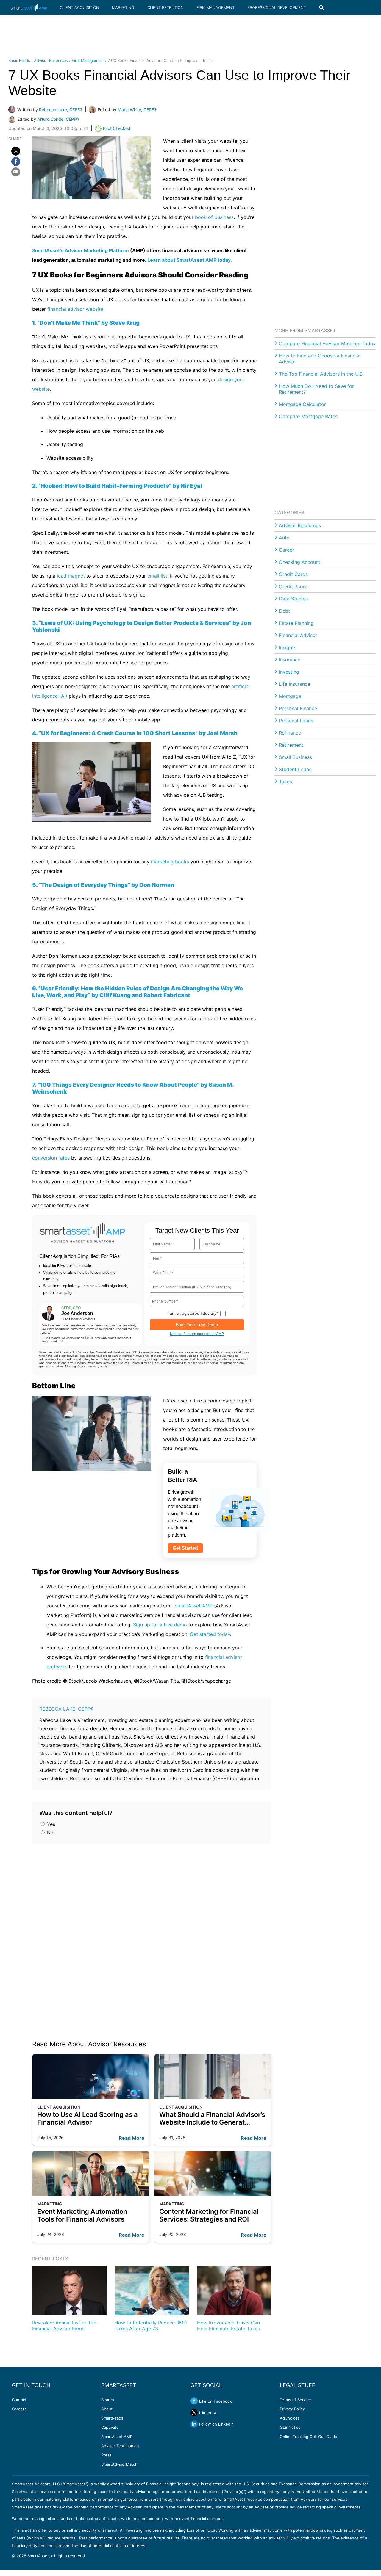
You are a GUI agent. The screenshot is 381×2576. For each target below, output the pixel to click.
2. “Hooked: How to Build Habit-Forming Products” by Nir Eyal (117, 486)
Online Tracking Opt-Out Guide (309, 2437)
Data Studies (293, 599)
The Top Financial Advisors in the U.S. (321, 374)
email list (157, 576)
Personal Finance (298, 708)
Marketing (123, 7)
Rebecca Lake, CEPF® (66, 1709)
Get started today (210, 1634)
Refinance (290, 733)
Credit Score (293, 586)
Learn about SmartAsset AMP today (189, 260)
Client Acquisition (79, 7)
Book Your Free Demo (197, 1325)
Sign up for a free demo (160, 1625)
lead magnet (71, 576)
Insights (288, 647)
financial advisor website (75, 309)
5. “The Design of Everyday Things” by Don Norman (103, 885)
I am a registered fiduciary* (193, 1313)
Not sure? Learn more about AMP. (197, 1334)
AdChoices (290, 2418)
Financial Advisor (298, 635)
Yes (50, 1824)
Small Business (295, 757)
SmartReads (19, 61)
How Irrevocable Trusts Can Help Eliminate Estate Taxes (228, 2325)
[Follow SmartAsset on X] (194, 2412)
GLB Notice (290, 2427)
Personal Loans (296, 721)
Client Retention (165, 7)
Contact (19, 2400)
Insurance (290, 660)
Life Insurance (295, 684)
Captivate (110, 2427)
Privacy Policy (292, 2409)
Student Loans (295, 769)
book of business (214, 217)
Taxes (285, 782)
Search (108, 2400)
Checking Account (300, 562)
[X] (16, 151)
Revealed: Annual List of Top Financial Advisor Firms (64, 2325)
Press (106, 2455)
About (107, 2409)
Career (286, 550)
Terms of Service (295, 2400)
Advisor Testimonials (120, 2446)
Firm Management (216, 7)
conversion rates (51, 1158)
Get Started (185, 1548)
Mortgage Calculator (302, 404)
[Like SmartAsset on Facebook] (194, 2401)
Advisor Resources (51, 61)
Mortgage (290, 696)
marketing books (170, 862)
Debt (284, 611)
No (50, 1833)
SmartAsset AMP (193, 1606)
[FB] (16, 161)
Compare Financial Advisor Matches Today (327, 343)
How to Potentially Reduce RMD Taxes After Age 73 (151, 2325)
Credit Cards (293, 574)
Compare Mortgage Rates (308, 416)
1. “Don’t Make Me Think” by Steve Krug (86, 323)
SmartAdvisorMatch (119, 2464)
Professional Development (277, 7)
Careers (19, 2409)
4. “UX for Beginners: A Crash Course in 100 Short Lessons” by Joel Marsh (135, 733)
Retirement (291, 745)
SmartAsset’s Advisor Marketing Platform (81, 250)
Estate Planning (296, 623)
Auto (284, 538)
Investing (289, 672)
